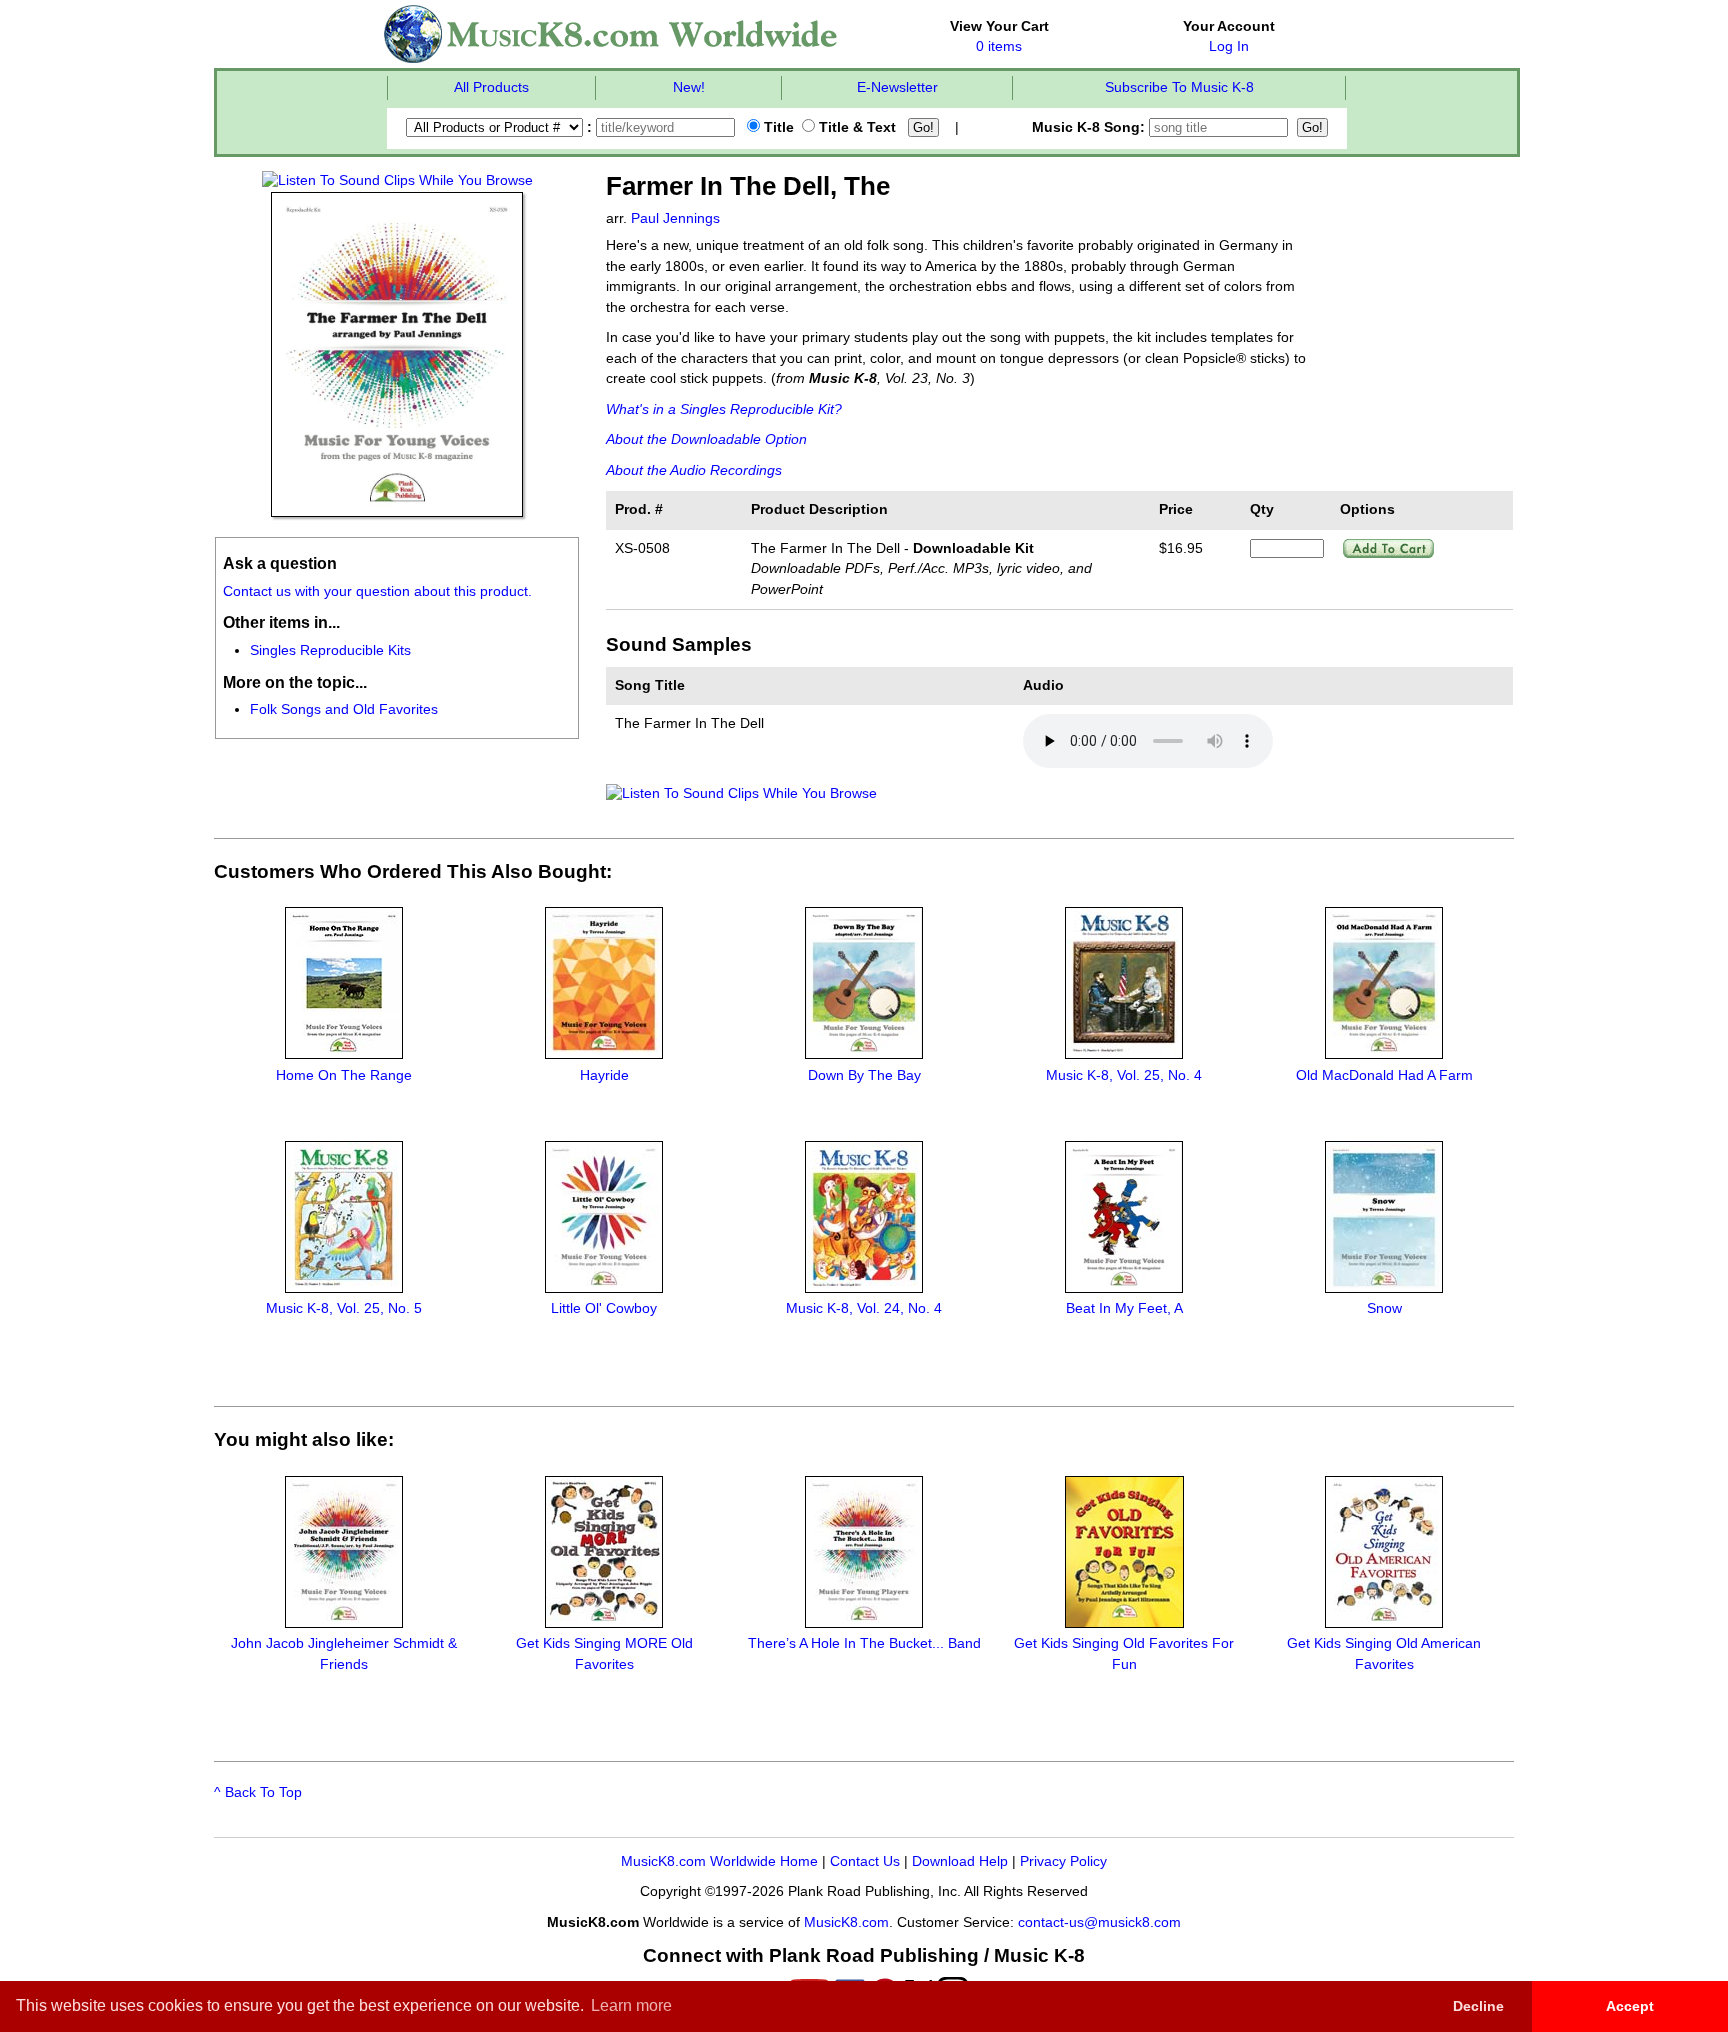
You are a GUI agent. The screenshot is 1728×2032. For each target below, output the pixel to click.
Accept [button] (1630, 2006)
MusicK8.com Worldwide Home (719, 1861)
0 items (999, 46)
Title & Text (855, 127)
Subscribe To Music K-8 (1179, 87)
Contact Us (865, 1861)
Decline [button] (1478, 2006)
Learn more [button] (631, 2005)
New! (689, 87)
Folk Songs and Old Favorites (344, 709)
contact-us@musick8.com (1099, 1922)
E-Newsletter (897, 87)
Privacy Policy (1063, 1861)
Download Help (960, 1861)
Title (777, 127)
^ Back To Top (258, 1792)
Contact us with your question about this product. (377, 591)
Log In (1229, 46)
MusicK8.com (846, 1922)
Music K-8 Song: (1090, 127)
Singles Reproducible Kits (330, 650)
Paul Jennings (675, 218)
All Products (491, 87)
